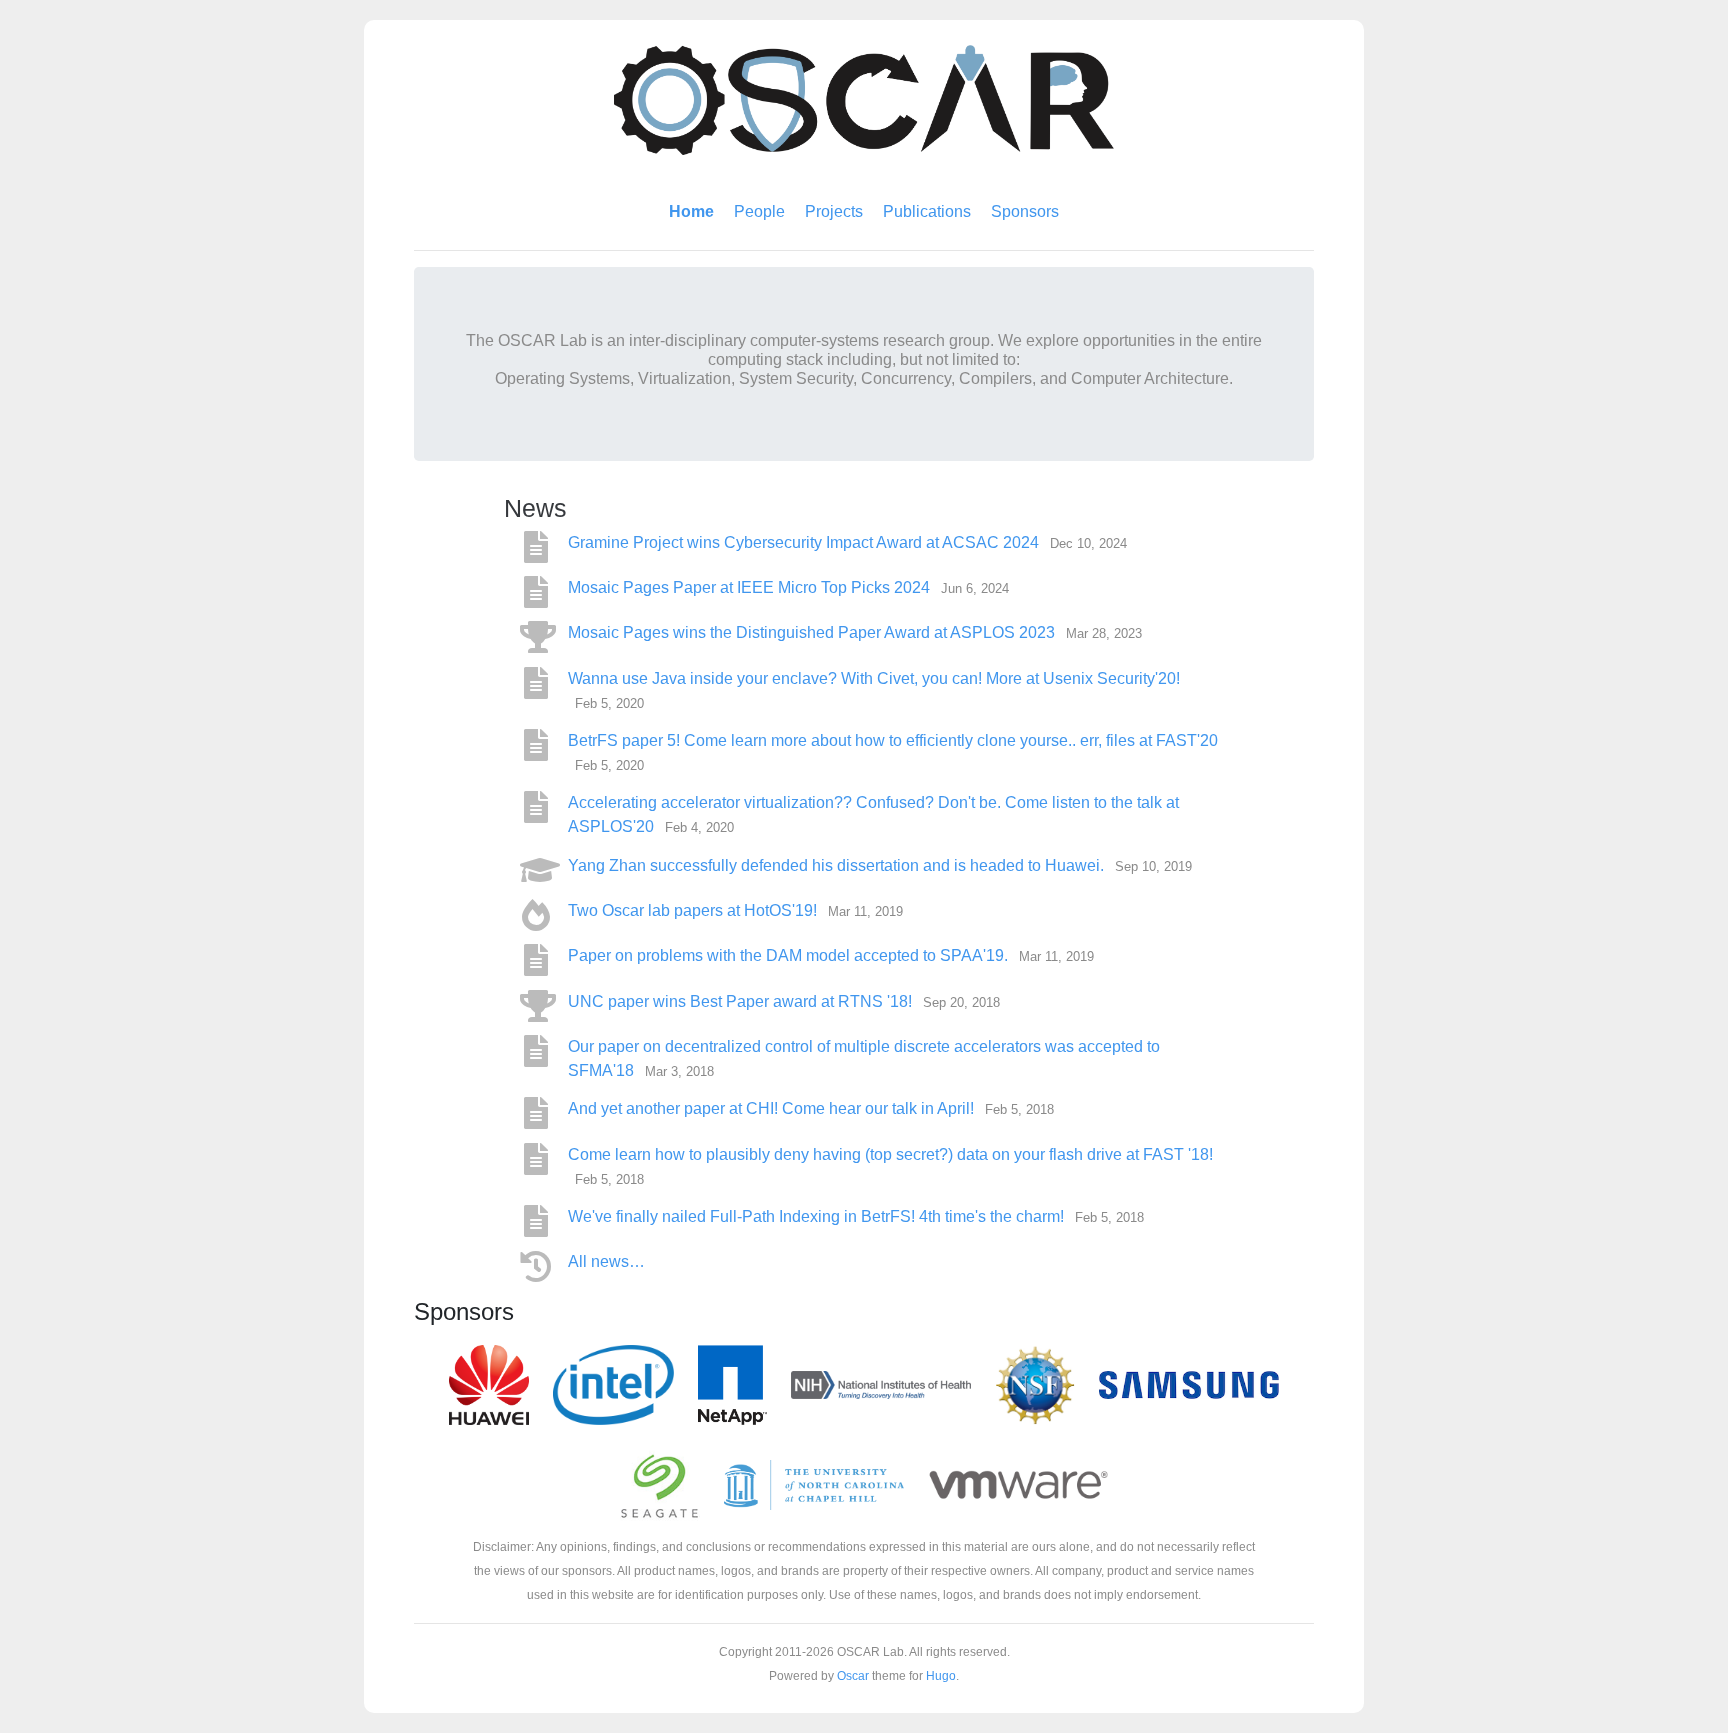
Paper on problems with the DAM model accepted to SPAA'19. (790, 955)
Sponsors (1025, 211)
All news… (606, 1261)
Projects (834, 211)
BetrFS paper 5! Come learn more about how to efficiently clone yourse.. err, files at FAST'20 (893, 740)
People (759, 211)
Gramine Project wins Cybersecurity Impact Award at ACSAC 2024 (805, 542)
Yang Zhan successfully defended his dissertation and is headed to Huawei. (838, 865)
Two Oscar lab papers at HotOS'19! (694, 910)
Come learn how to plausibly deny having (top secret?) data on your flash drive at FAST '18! (890, 1154)
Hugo (941, 1676)
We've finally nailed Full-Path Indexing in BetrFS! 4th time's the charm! (818, 1216)
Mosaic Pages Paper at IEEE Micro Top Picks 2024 (751, 587)
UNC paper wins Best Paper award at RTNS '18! (742, 1001)
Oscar (853, 1676)
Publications (927, 211)
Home (691, 211)
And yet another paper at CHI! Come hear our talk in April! (773, 1108)
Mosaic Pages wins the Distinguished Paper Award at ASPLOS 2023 (813, 632)
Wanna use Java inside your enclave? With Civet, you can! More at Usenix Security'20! (874, 678)
